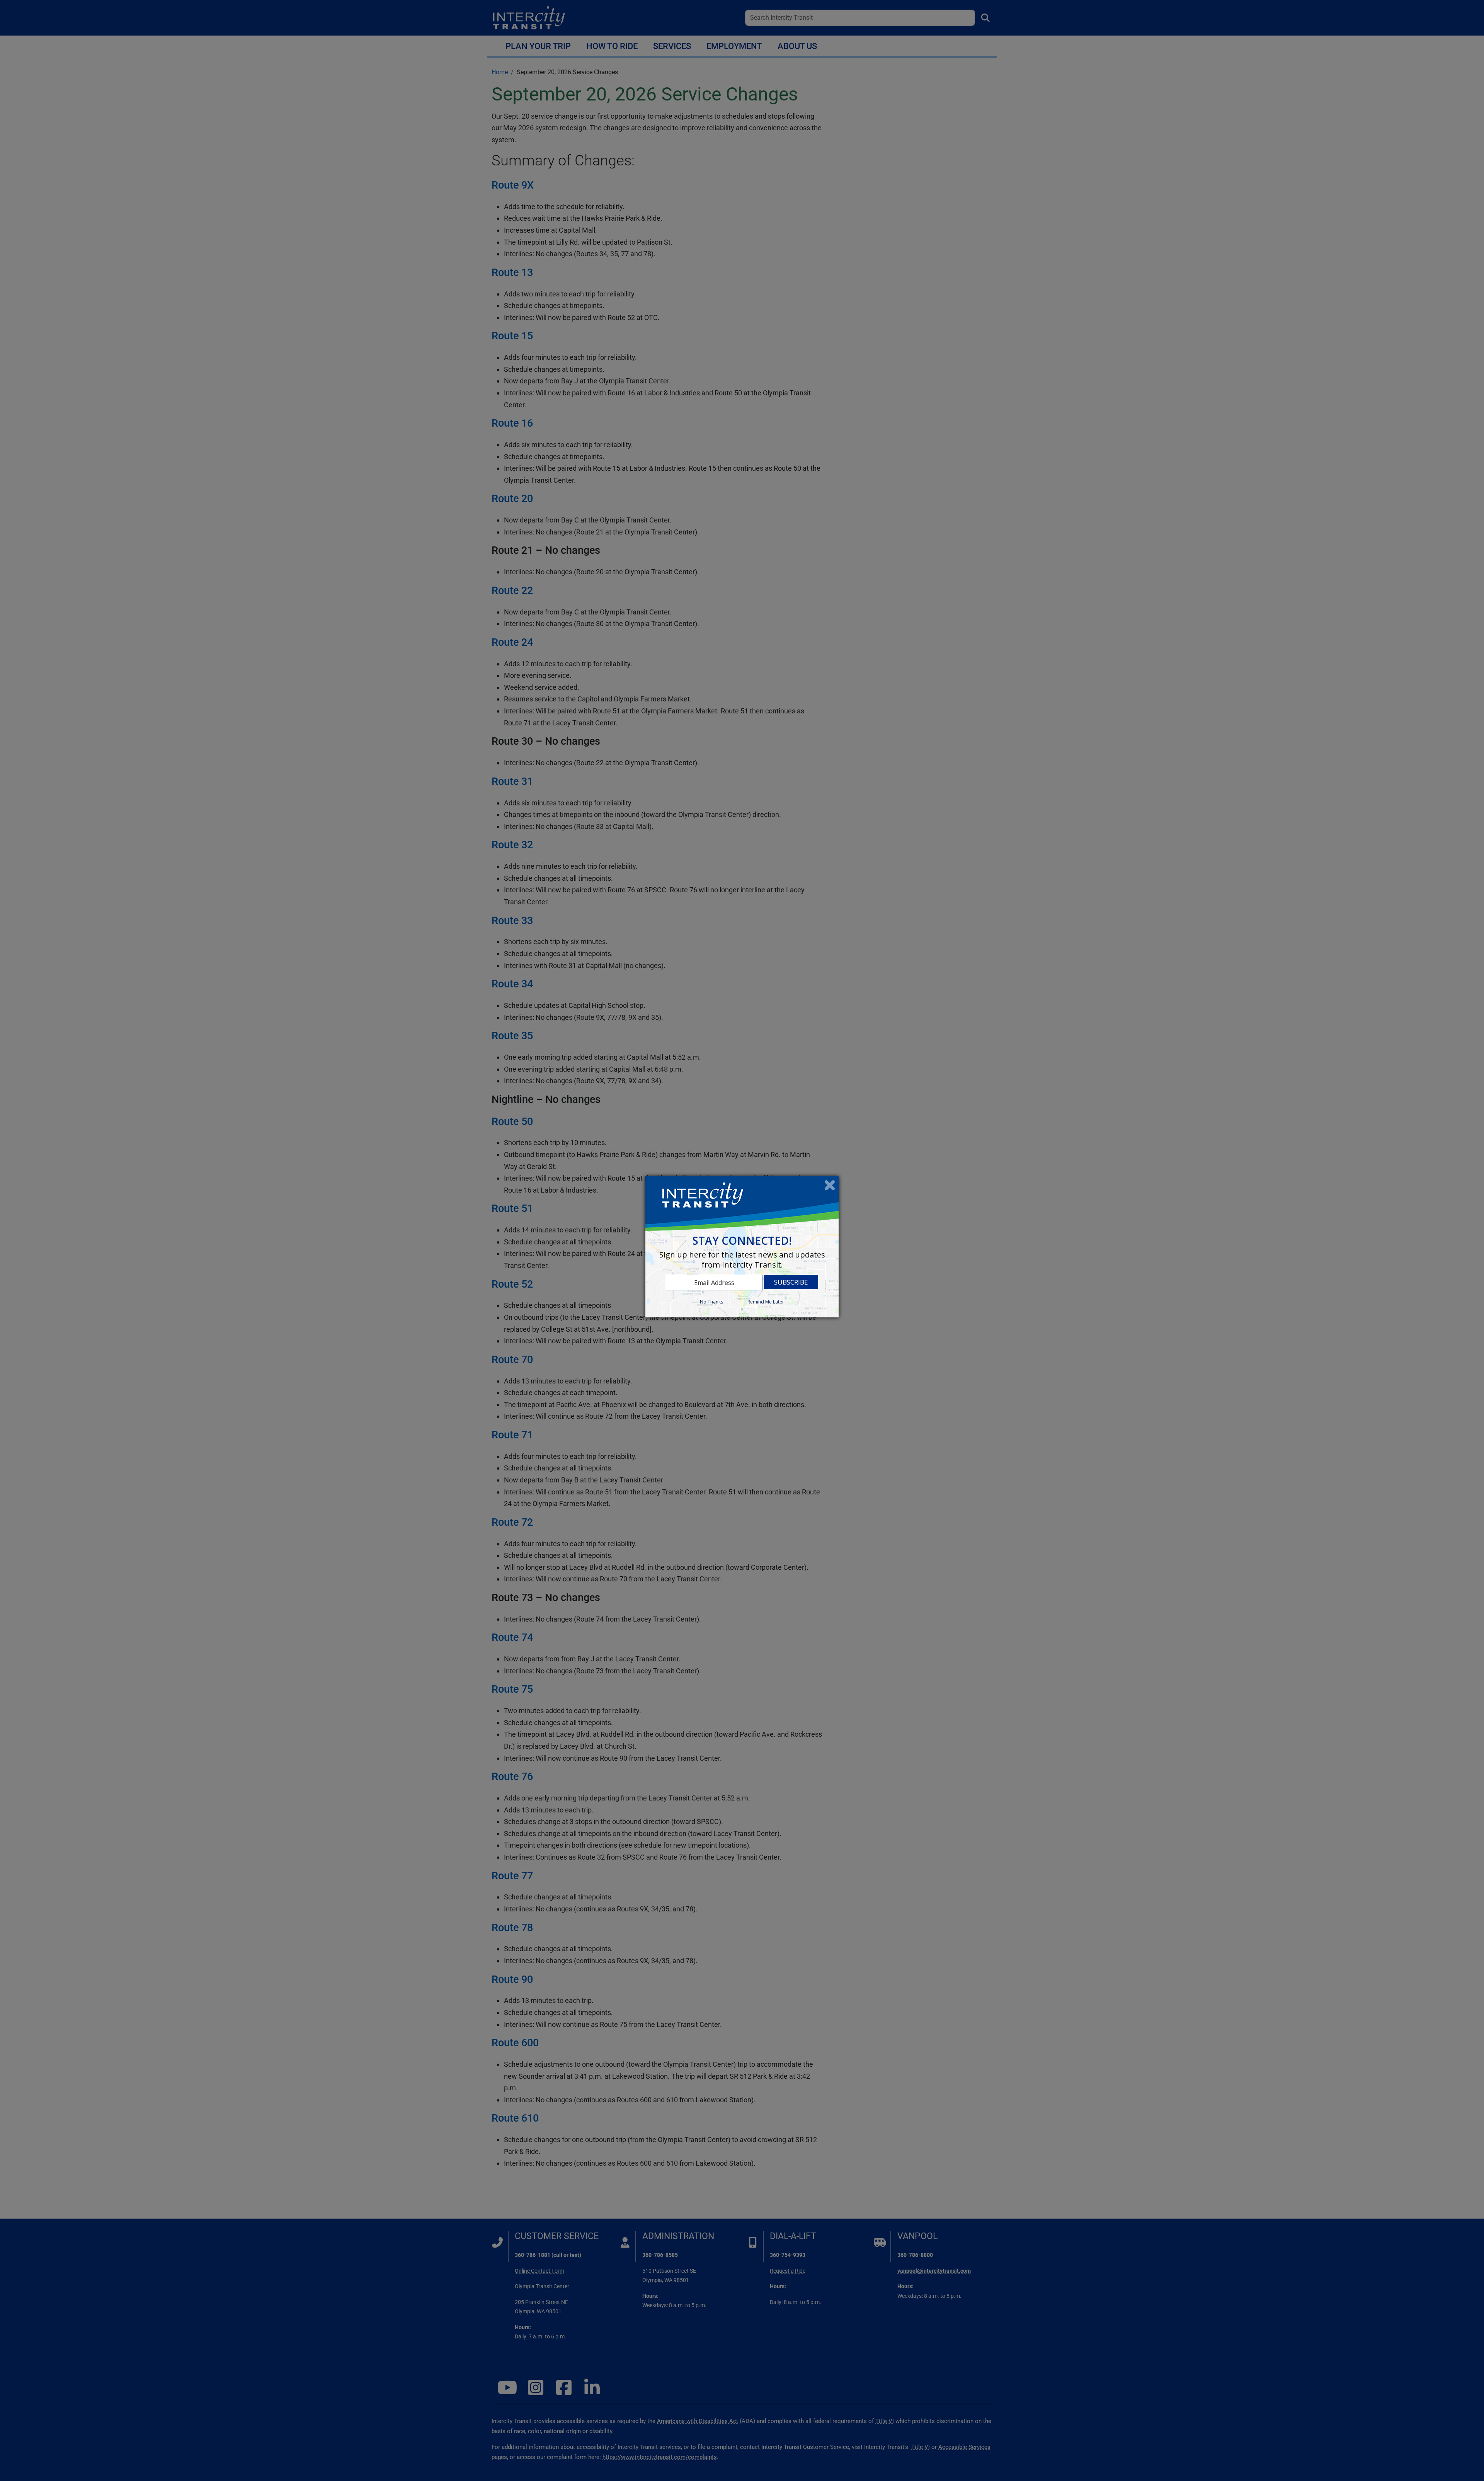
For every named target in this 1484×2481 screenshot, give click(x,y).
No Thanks (711, 1302)
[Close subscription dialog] (830, 1185)
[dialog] (742, 1247)
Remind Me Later (766, 1302)
